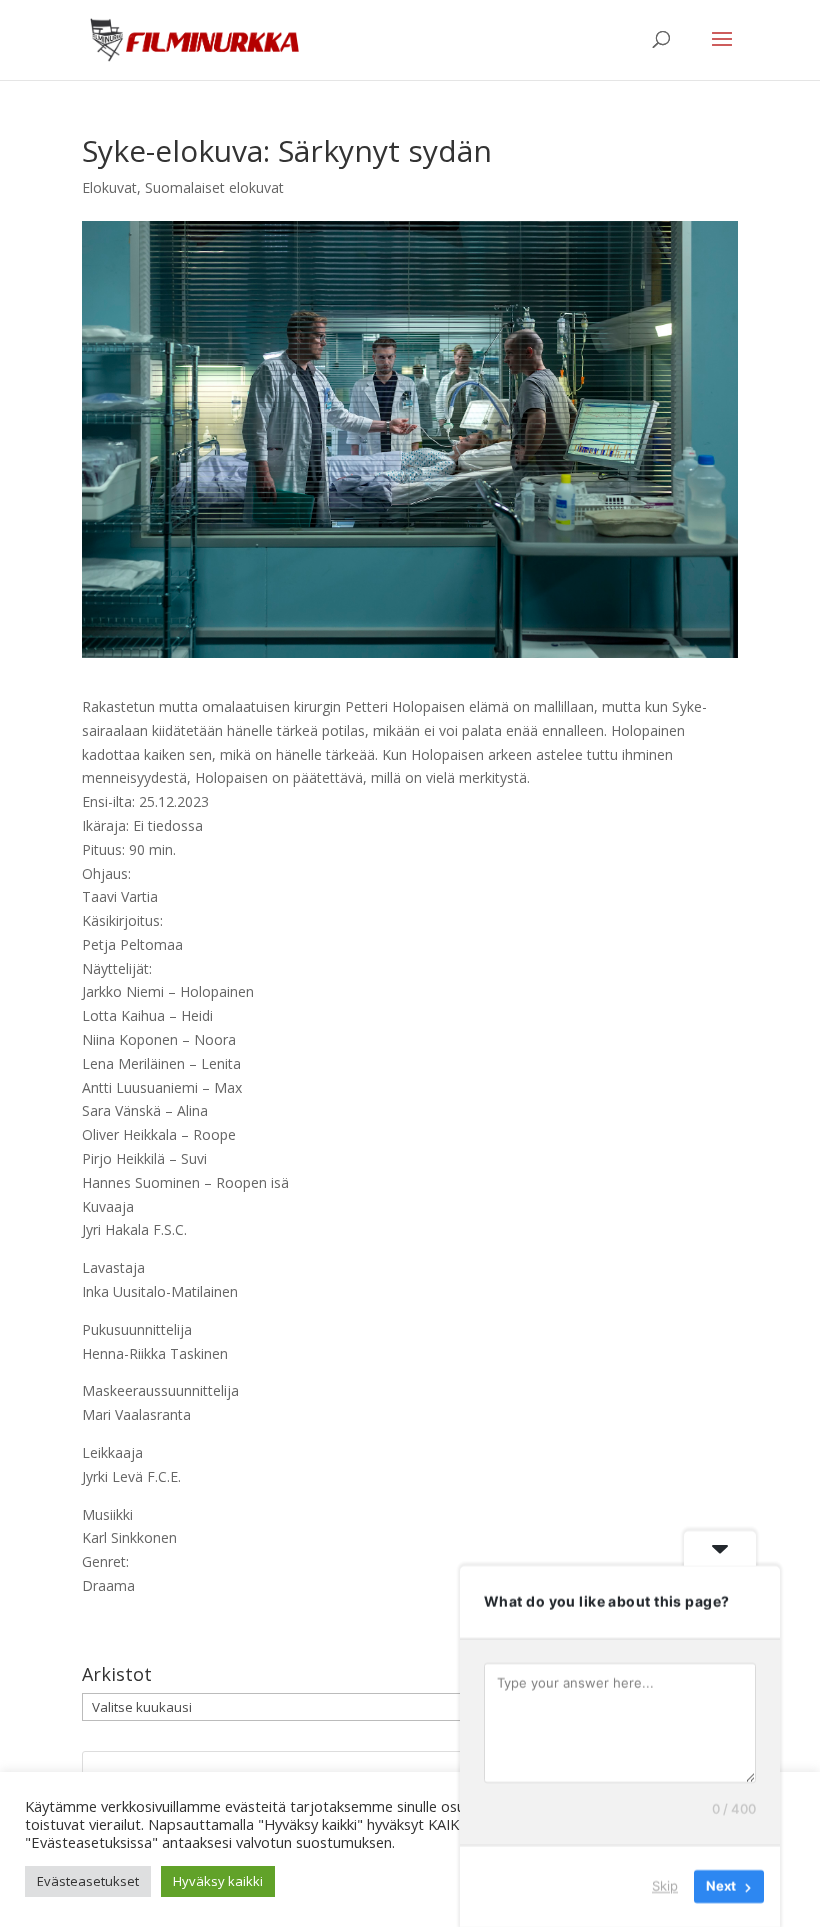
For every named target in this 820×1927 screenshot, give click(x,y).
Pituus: (103, 849)
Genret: (105, 1561)
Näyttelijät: (117, 968)
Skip (665, 1886)
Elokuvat (109, 187)
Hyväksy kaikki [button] (218, 1881)
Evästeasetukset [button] (88, 1881)
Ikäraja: (105, 825)
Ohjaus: (106, 873)
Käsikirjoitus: (122, 920)
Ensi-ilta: (108, 801)
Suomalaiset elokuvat (214, 187)
